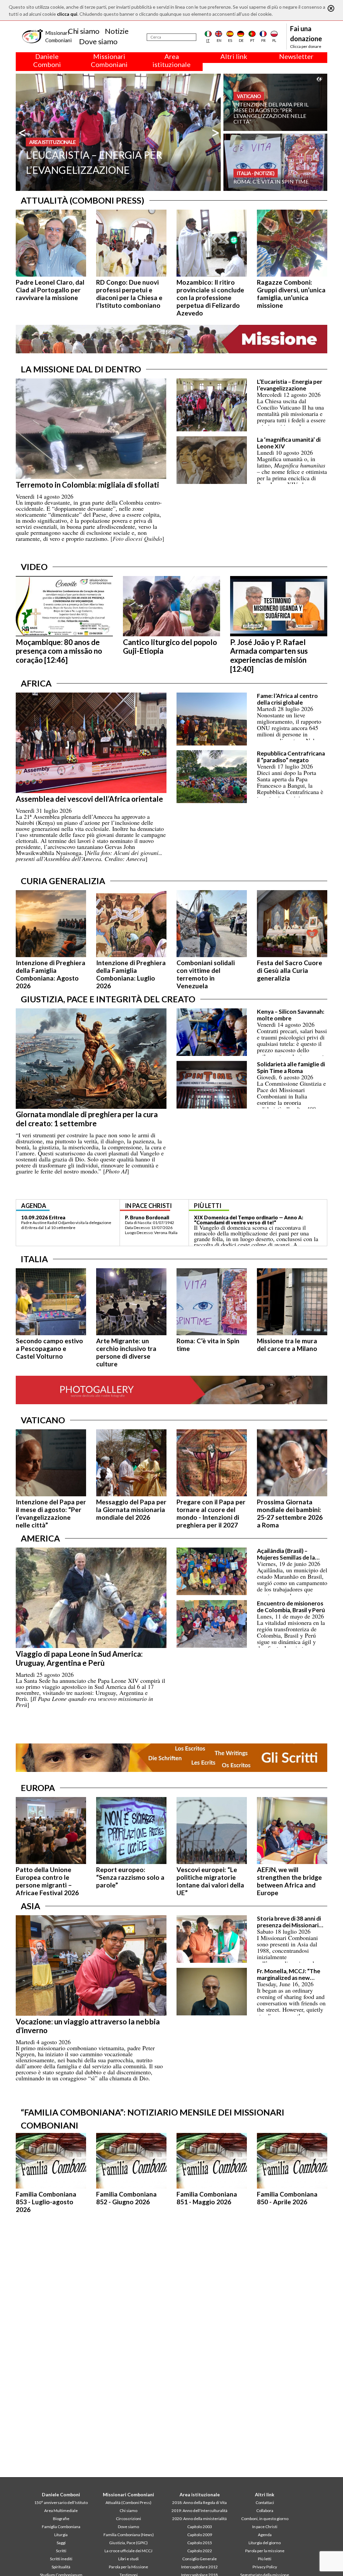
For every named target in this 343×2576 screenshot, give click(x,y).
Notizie (117, 31)
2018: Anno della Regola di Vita (199, 2502)
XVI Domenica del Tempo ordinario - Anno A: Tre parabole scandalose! (252, 1220)
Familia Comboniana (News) (129, 2535)
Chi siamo (84, 31)
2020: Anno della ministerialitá (199, 2519)
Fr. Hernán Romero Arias (154, 1217)
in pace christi (148, 1206)
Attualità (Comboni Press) (128, 2502)
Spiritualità (61, 2567)
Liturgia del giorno (265, 2543)
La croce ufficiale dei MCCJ (128, 2551)
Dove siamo (98, 41)
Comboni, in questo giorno (265, 2519)
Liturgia (61, 2535)
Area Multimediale (61, 2511)
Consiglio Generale (199, 2559)
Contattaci (265, 2502)
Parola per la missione (265, 2551)
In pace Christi (265, 2527)
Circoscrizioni (128, 2519)
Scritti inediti (61, 2559)
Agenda (265, 2535)
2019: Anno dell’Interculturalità (199, 2511)
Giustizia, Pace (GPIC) (128, 2543)
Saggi (61, 2543)
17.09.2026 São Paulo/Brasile (56, 1217)
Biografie (61, 2519)
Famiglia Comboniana (61, 2527)
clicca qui (67, 14)
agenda (34, 1206)
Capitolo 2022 (200, 2551)
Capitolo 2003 (200, 2527)
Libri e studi (128, 2559)
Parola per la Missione (128, 2567)
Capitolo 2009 (200, 2535)
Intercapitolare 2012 (199, 2567)
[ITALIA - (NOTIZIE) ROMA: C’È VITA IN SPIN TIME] (275, 162)
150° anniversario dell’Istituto (61, 2502)
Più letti (265, 2559)
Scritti (61, 2551)
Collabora (265, 2511)
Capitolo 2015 (200, 2543)
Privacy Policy (265, 2567)
